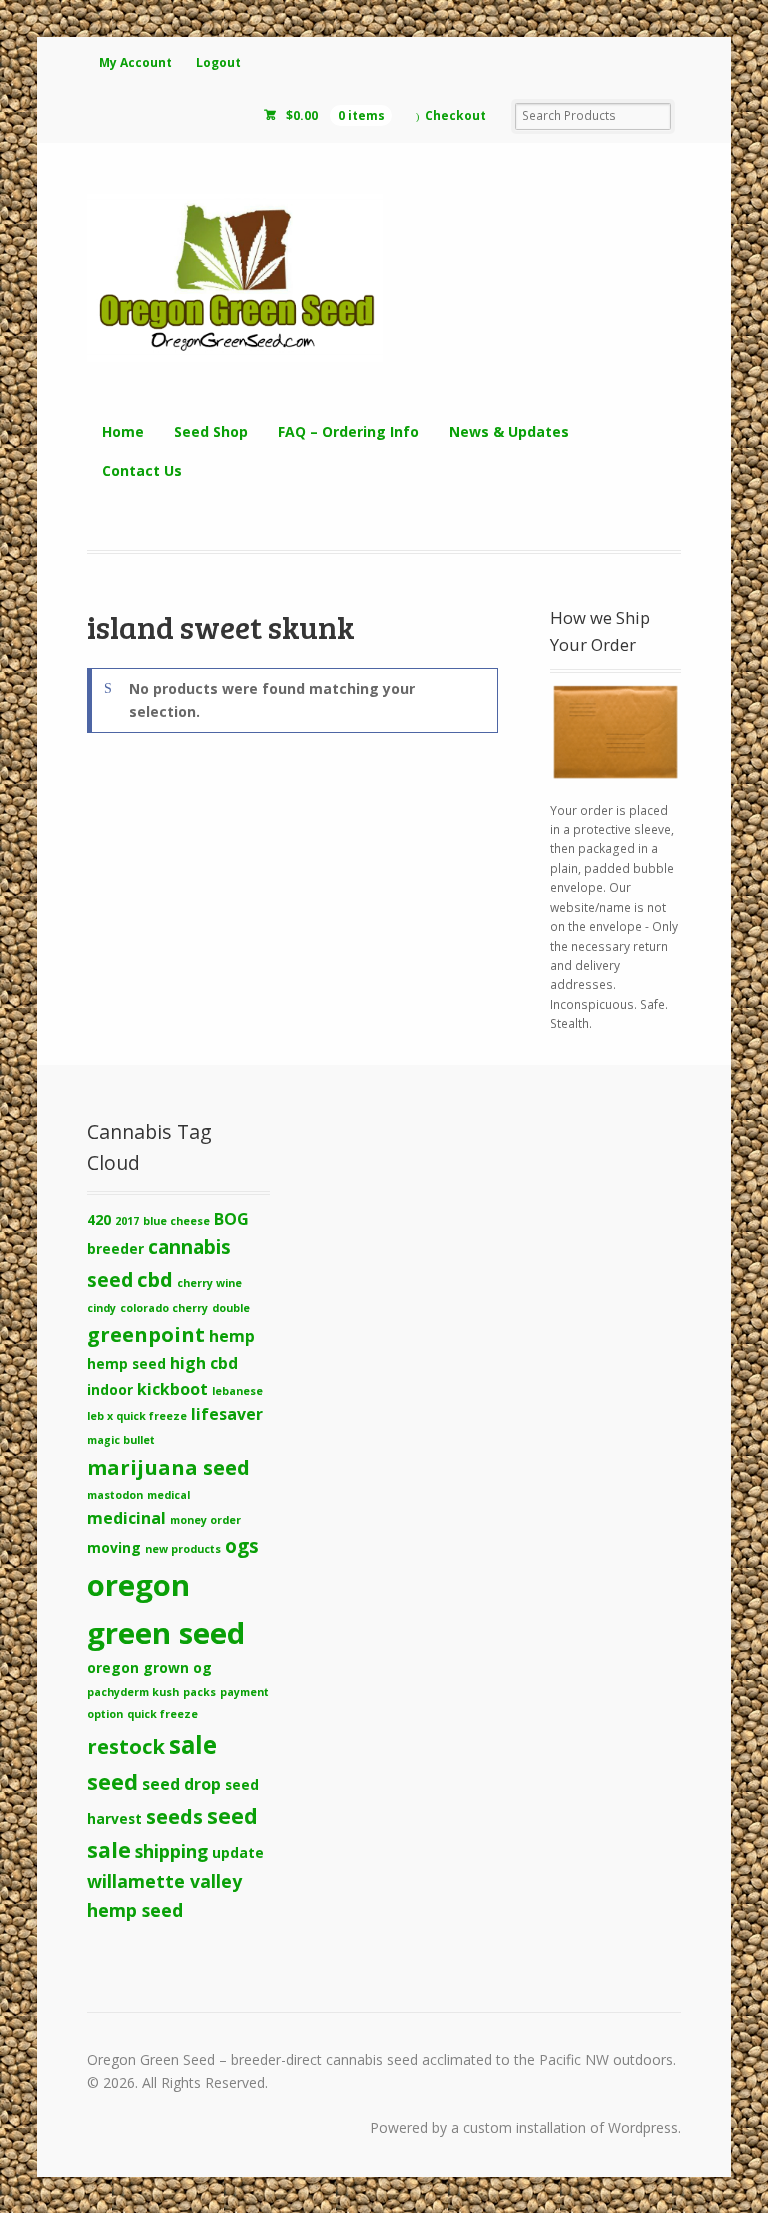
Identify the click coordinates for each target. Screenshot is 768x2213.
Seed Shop (211, 431)
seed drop (181, 1784)
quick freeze (162, 1714)
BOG (231, 1219)
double (231, 1308)
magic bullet (121, 1440)
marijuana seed (168, 1467)
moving (114, 1547)
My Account (135, 62)
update (238, 1852)
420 (99, 1219)
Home (123, 431)
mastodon (115, 1495)
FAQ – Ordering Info (348, 431)
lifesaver (227, 1414)
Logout (218, 62)
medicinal (126, 1518)
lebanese (237, 1391)
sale (193, 1744)
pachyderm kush (133, 1692)
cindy (101, 1308)
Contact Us (142, 470)
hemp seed (126, 1363)
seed (112, 1781)
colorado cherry (164, 1308)
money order (205, 1520)
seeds (174, 1816)
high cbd (204, 1363)
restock (126, 1746)
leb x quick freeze (137, 1416)
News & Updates (509, 431)
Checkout (455, 115)
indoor (110, 1389)
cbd (155, 1279)
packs (199, 1692)
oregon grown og (149, 1667)
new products (183, 1549)
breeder (115, 1248)
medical (168, 1495)
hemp (232, 1336)
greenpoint (146, 1334)
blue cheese (176, 1221)
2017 (127, 1221)
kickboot (172, 1389)
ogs (242, 1546)
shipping (171, 1851)
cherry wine (209, 1283)
